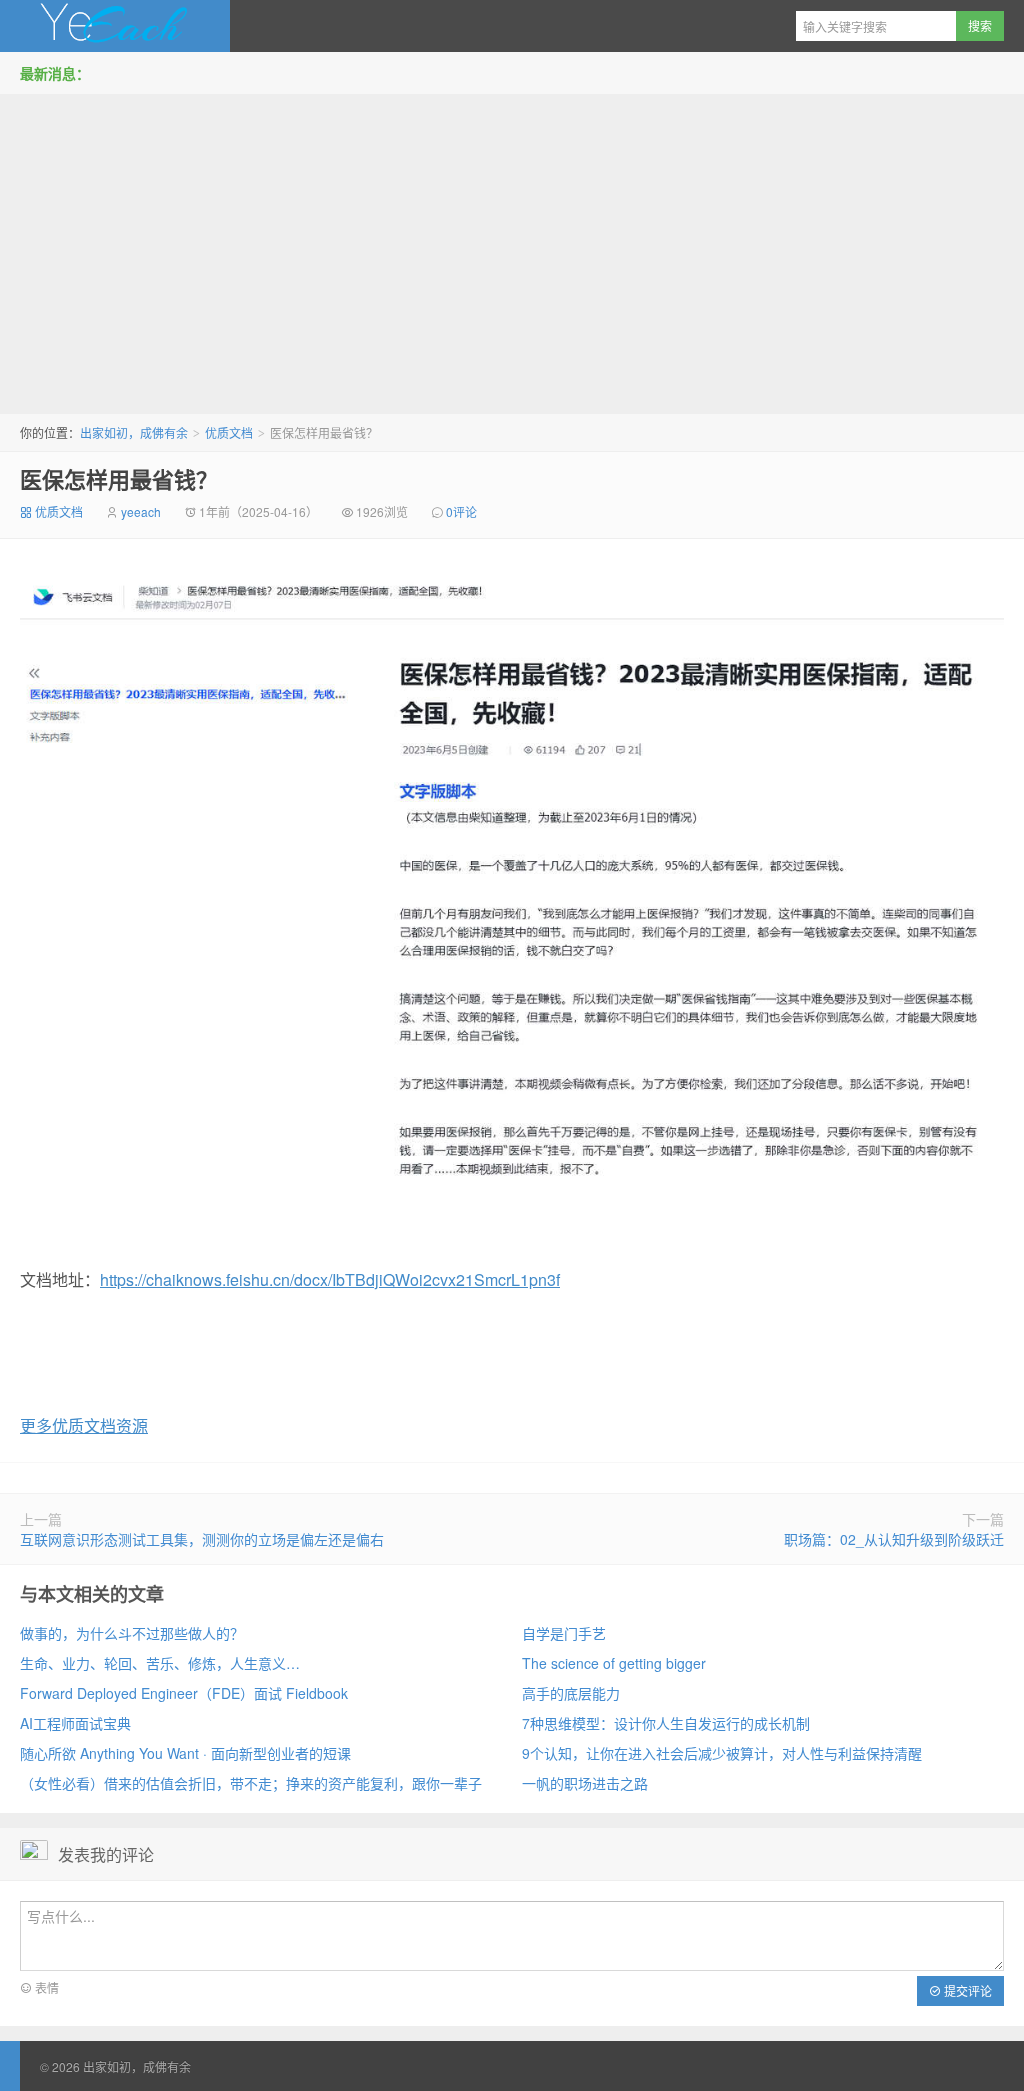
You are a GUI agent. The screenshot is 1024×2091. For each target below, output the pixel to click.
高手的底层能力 (571, 1693)
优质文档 (229, 432)
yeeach (141, 511)
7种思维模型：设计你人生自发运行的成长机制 (666, 1723)
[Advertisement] (512, 249)
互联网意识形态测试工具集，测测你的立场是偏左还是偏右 (202, 1539)
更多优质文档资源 (84, 1425)
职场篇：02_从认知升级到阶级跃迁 (894, 1539)
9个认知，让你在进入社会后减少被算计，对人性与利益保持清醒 (722, 1753)
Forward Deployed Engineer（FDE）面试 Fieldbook (184, 1693)
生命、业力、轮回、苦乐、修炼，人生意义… (160, 1663)
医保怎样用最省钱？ (119, 479)
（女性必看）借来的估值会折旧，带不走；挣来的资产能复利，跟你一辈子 (251, 1783)
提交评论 (966, 1990)
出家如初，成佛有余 (115, 26)
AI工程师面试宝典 (75, 1723)
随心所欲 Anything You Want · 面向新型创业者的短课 (185, 1753)
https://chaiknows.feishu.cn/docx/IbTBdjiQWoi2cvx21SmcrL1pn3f (330, 1279)
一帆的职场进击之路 (585, 1783)
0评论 (461, 511)
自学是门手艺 (564, 1633)
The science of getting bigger (614, 1663)
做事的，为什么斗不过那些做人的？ (132, 1633)
